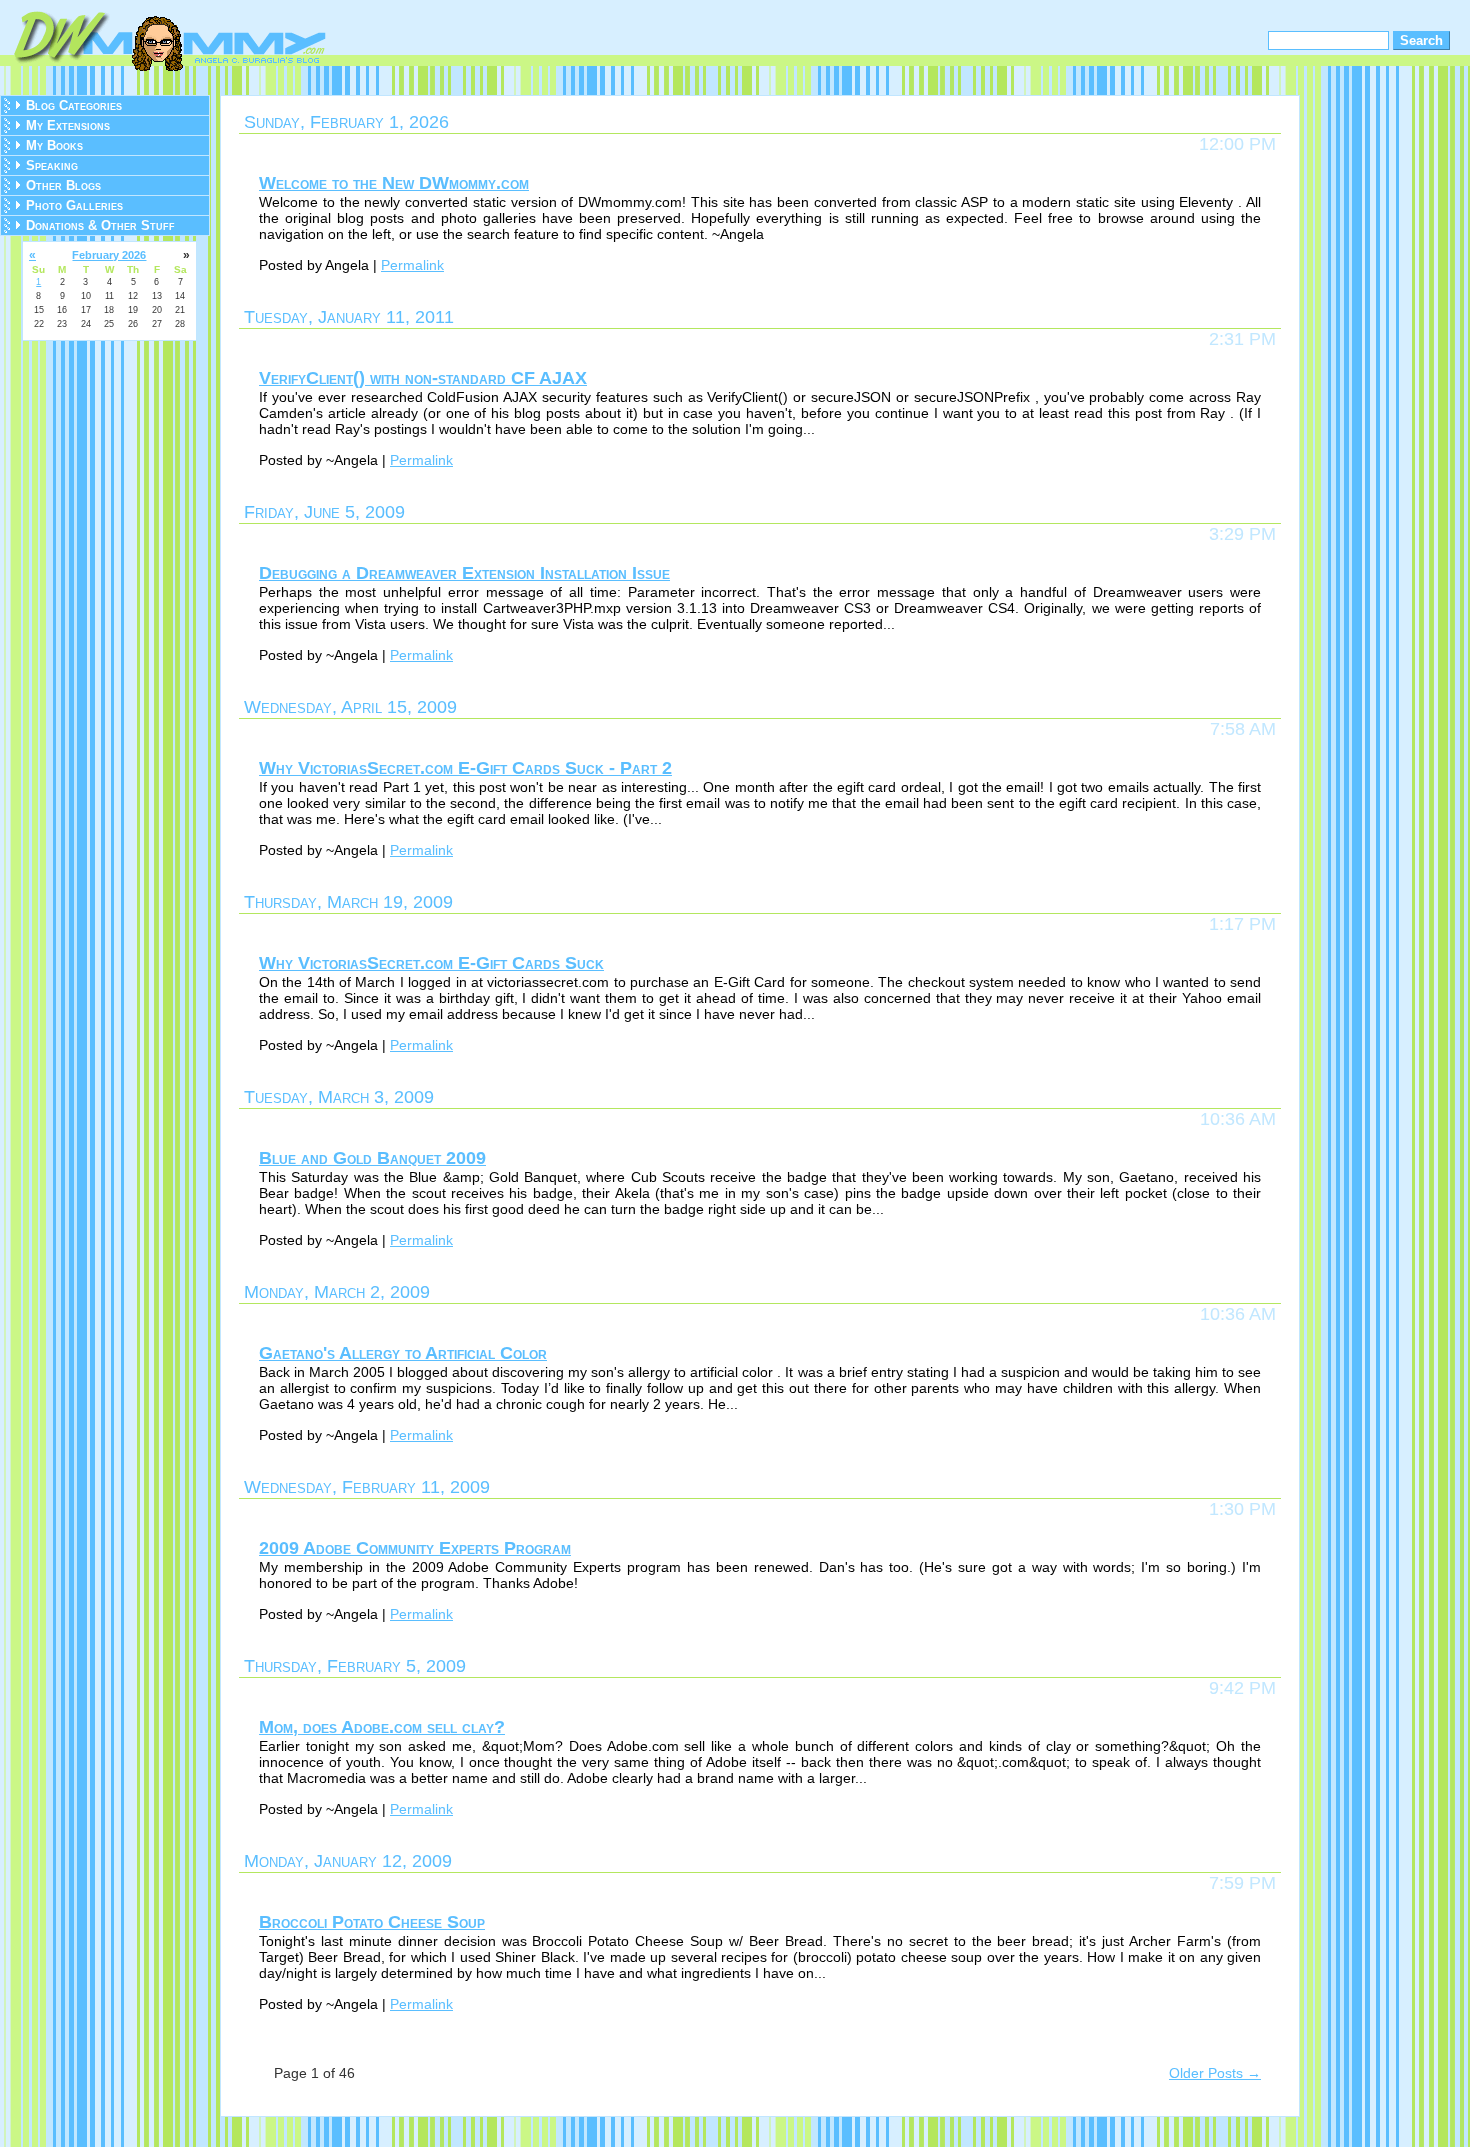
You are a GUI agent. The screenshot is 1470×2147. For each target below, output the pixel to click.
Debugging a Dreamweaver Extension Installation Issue (464, 573)
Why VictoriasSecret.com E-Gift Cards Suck (431, 963)
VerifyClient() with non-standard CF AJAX (423, 378)
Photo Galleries (74, 205)
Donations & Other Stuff (100, 225)
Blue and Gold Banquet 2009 (372, 1158)
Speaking (52, 165)
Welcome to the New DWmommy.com (394, 183)
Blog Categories (74, 105)
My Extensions (68, 125)
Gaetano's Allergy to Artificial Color (403, 1353)
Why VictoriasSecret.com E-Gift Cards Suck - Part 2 (465, 768)
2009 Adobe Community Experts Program (415, 1548)
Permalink (412, 265)
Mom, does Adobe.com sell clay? (382, 1727)
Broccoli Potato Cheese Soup (372, 1922)
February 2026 (109, 255)
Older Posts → (1215, 2073)
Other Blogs (63, 185)
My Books (54, 145)
